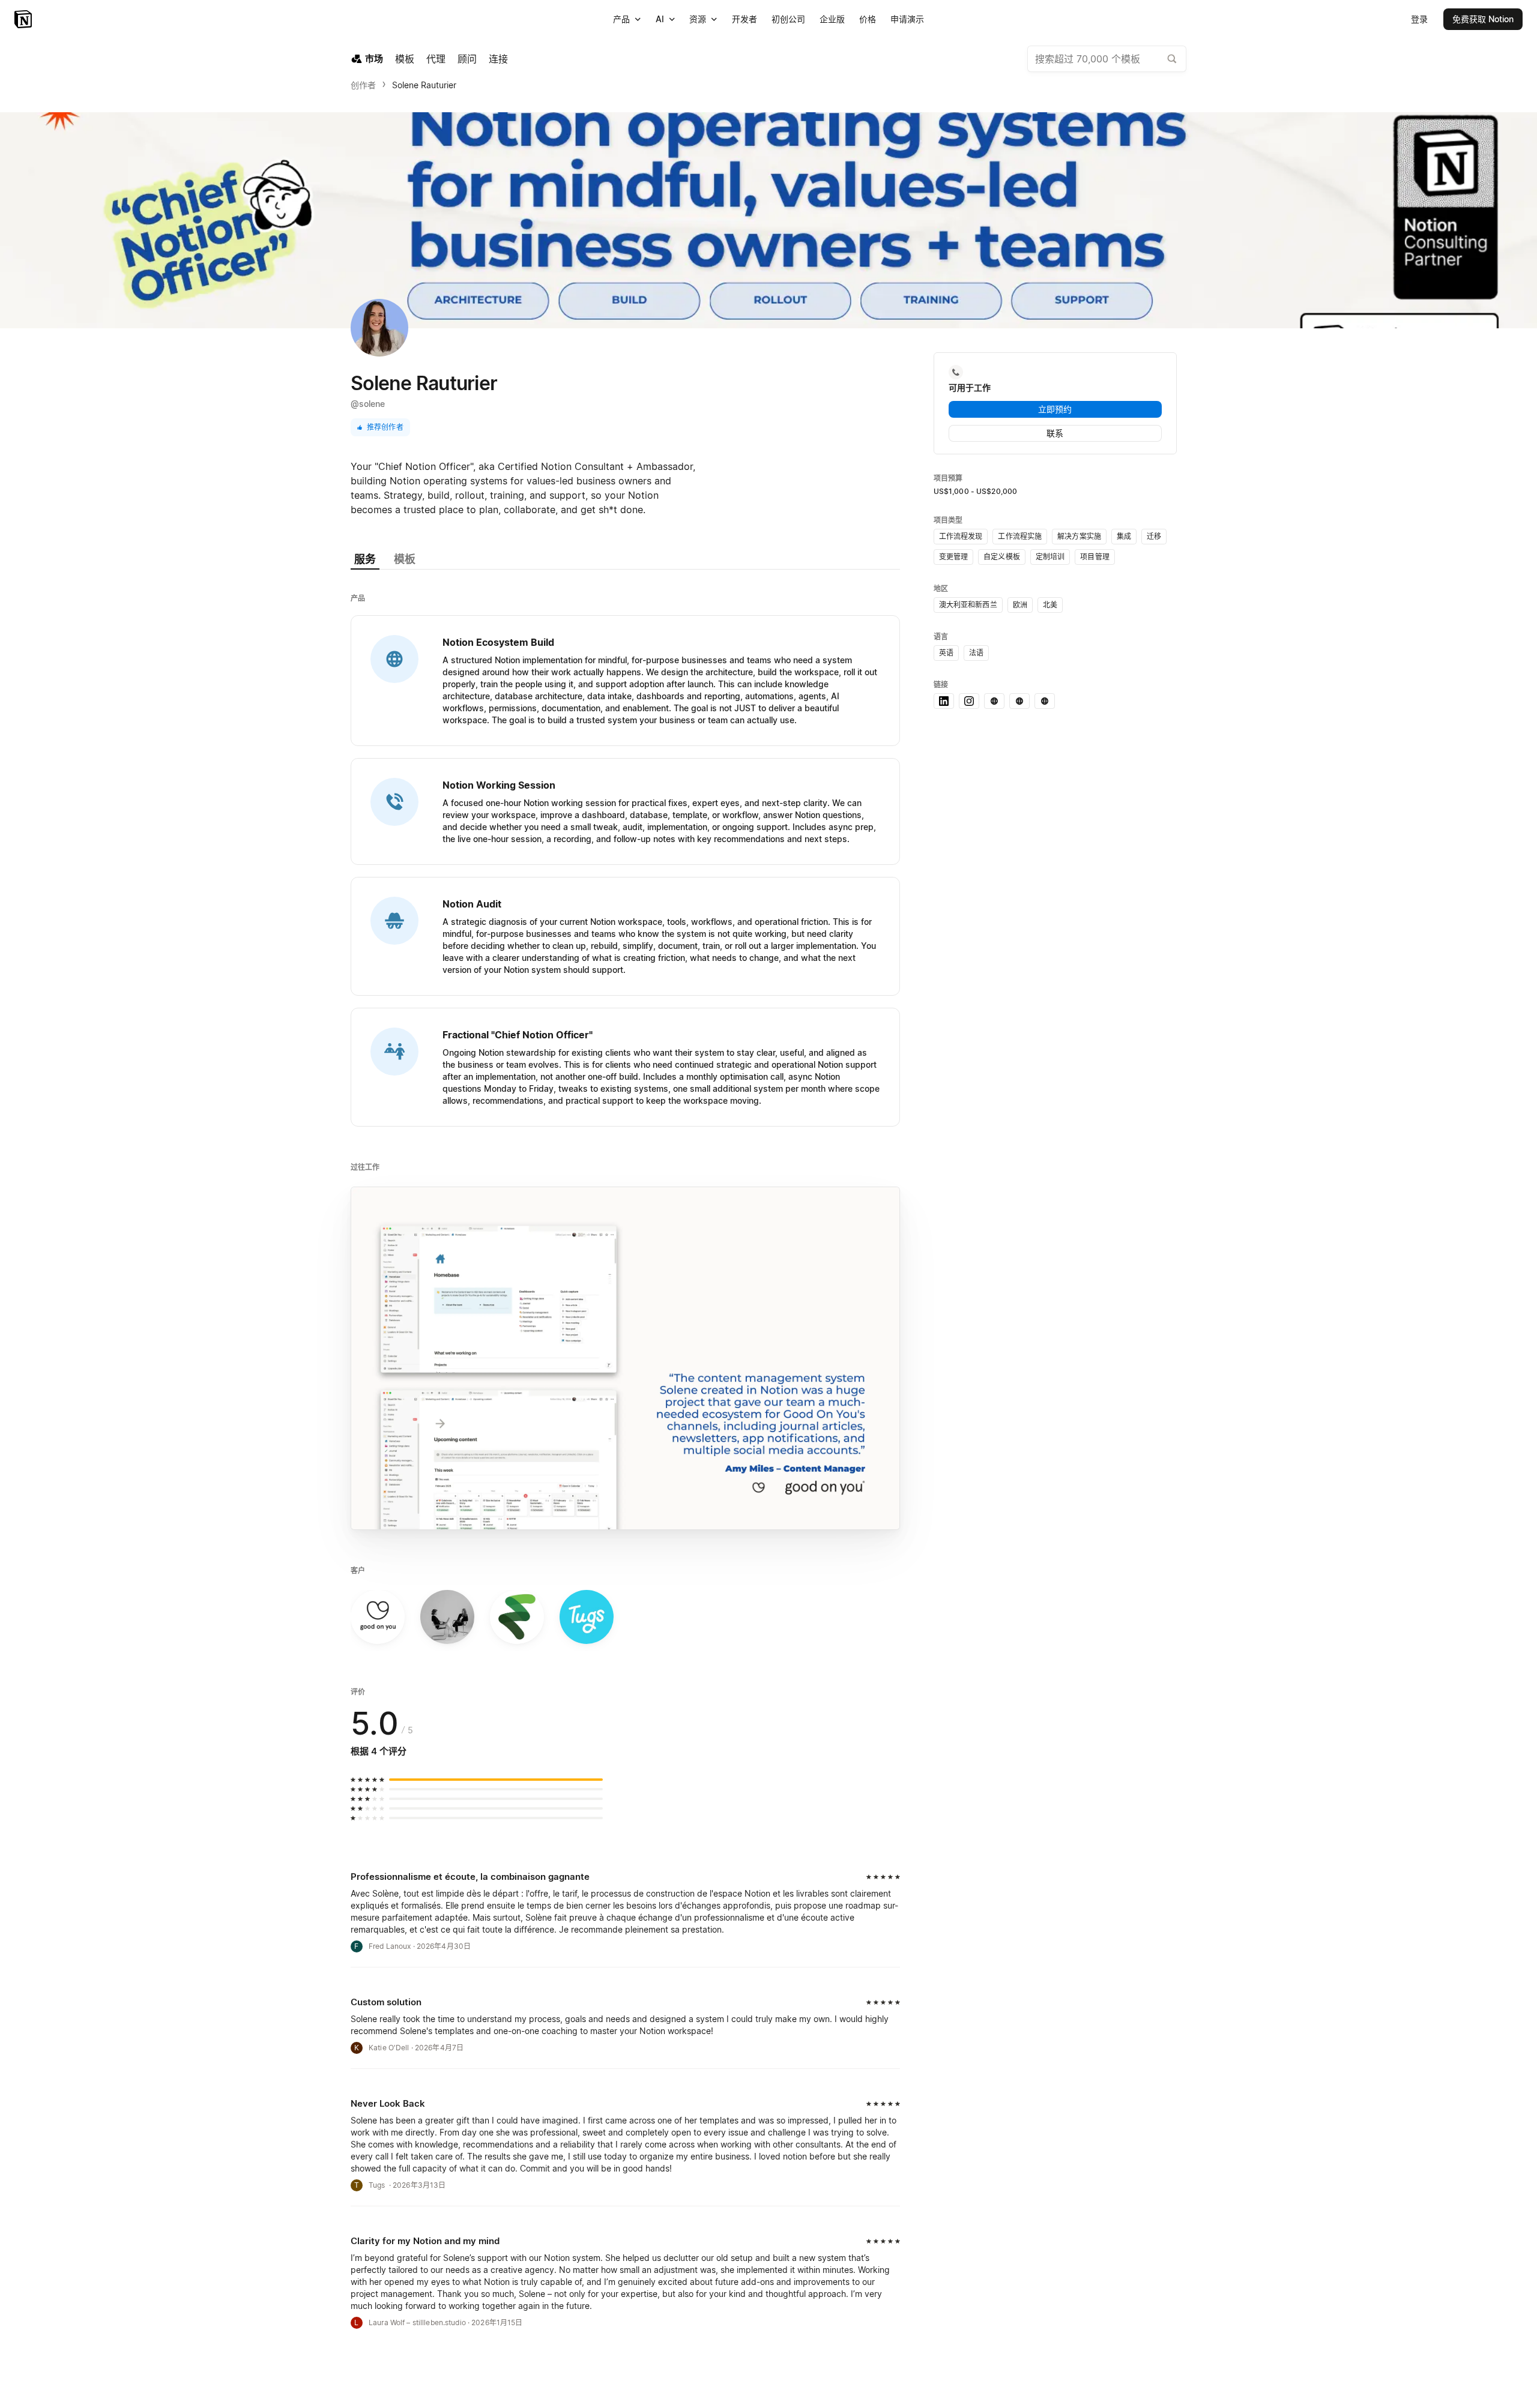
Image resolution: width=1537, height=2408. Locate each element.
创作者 (363, 85)
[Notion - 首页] (24, 19)
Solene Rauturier (424, 85)
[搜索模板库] (1172, 59)
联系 (1055, 433)
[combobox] (1107, 59)
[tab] (365, 560)
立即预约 (1055, 409)
